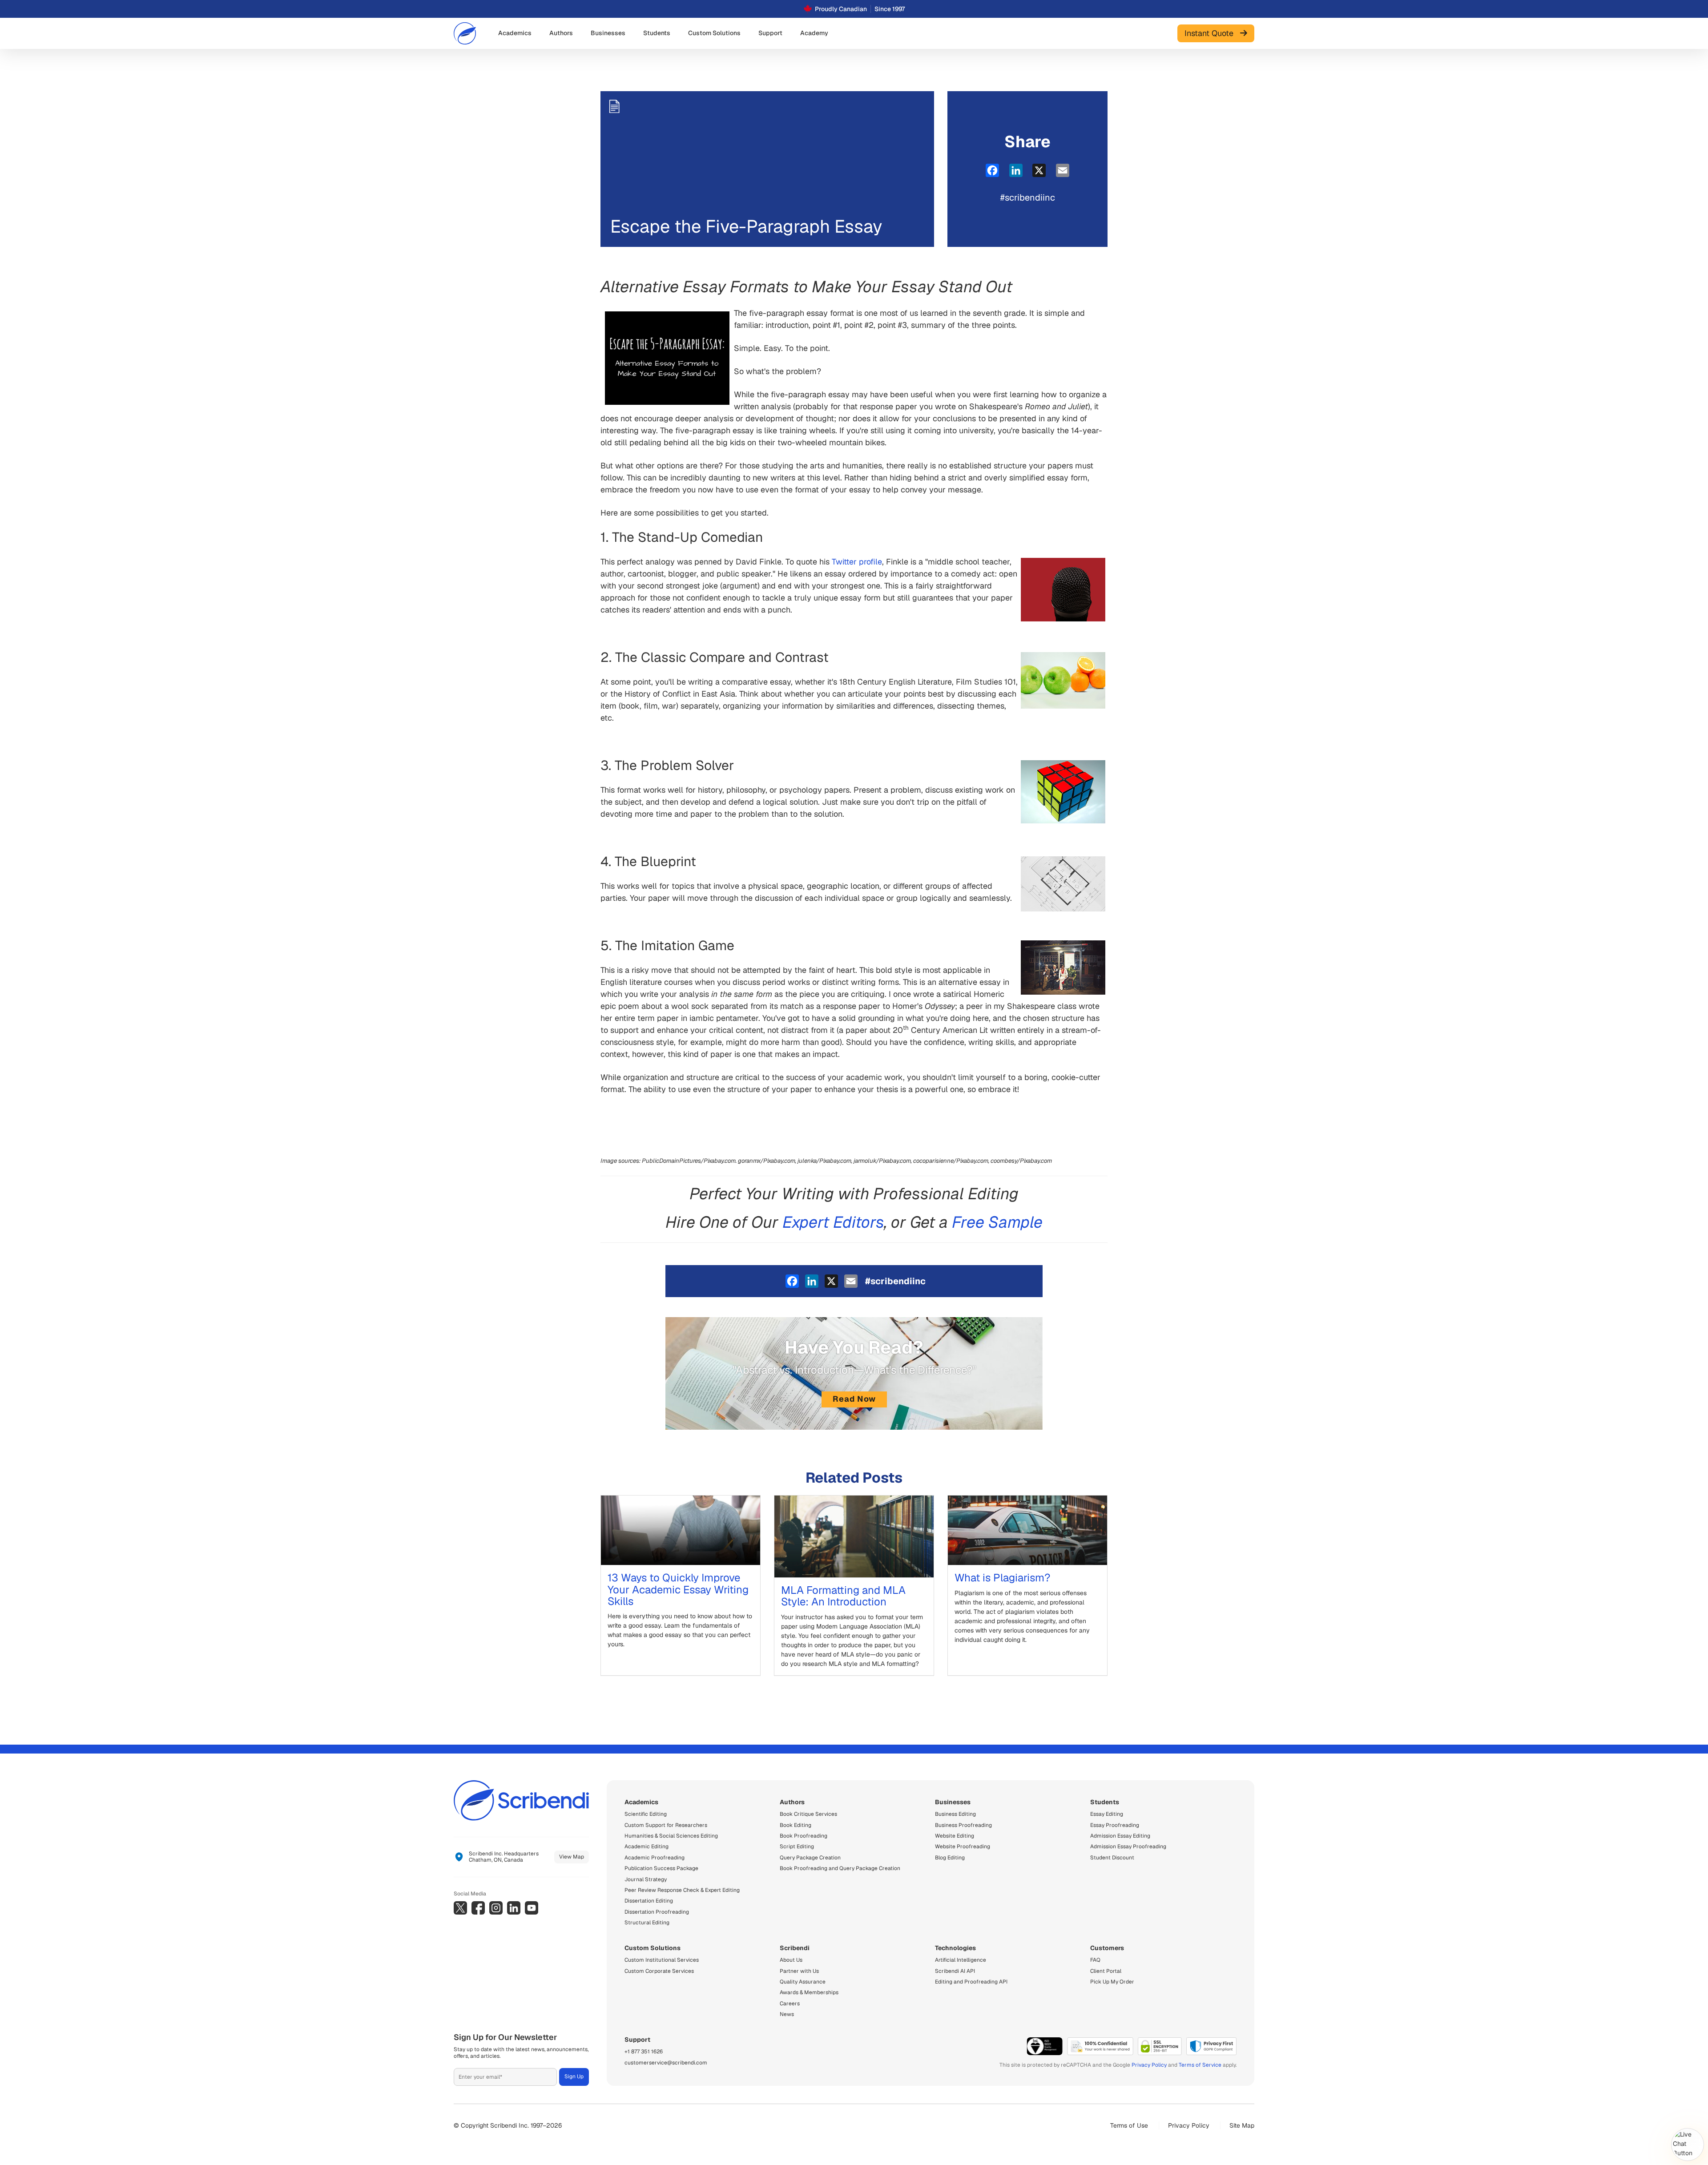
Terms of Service (1200, 2065)
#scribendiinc (1028, 198)
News (787, 2014)
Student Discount (1112, 1858)
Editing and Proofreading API (971, 1982)
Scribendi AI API (955, 1971)
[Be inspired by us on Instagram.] (496, 1908)
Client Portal (1106, 1971)
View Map (572, 1857)
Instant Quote (1212, 33)
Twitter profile (857, 562)
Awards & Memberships (809, 1992)
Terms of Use (1129, 2125)
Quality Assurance (803, 1982)
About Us (791, 1960)
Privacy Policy (1149, 2065)
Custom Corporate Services (659, 1971)
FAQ (1095, 1960)
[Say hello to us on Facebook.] (478, 1908)
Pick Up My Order (1112, 1982)
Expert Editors (833, 1222)
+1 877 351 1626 (644, 2052)
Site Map (1242, 2125)
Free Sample (997, 1222)
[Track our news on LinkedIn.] (514, 1908)
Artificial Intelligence (961, 1960)
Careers (790, 2004)
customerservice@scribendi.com (666, 2063)
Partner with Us (799, 1971)
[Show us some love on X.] (460, 1908)
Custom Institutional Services (662, 1960)
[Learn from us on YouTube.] (532, 1908)
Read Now (854, 1399)
